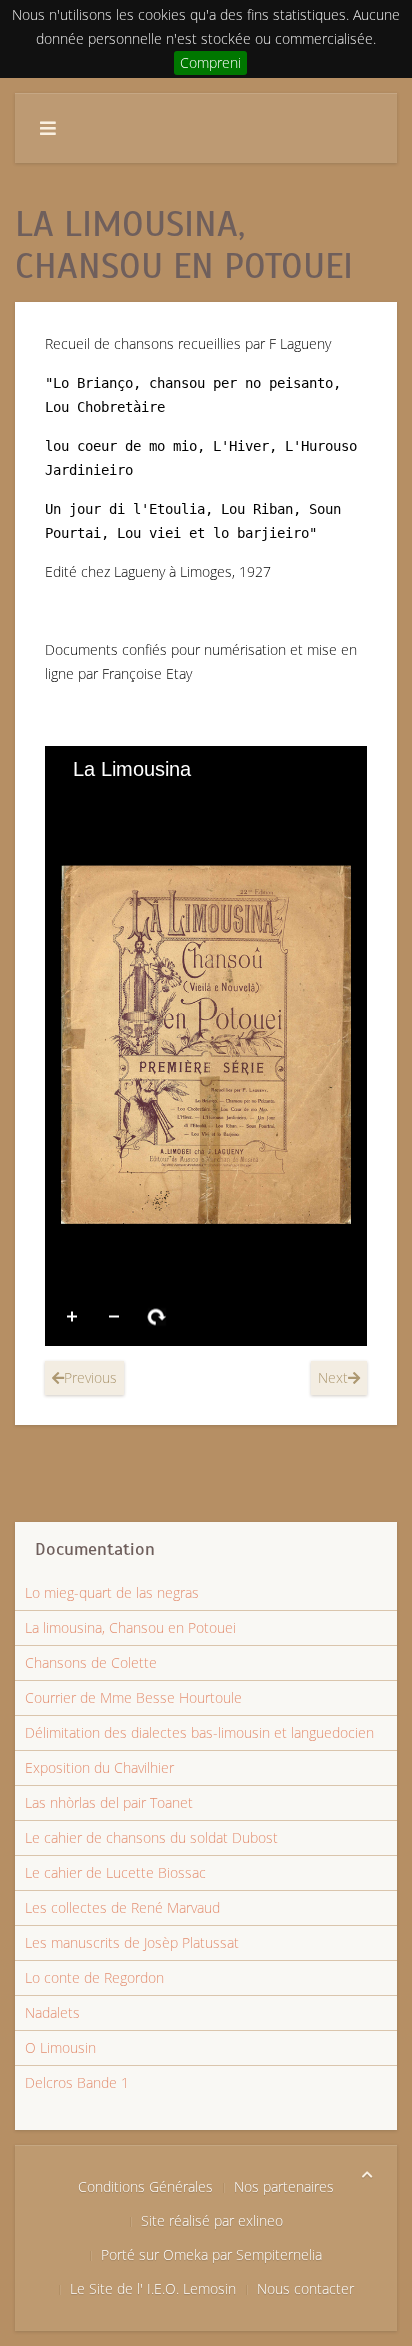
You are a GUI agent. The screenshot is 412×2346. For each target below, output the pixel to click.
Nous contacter (305, 2288)
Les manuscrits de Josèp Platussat (132, 1942)
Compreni (210, 62)
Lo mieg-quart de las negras (112, 1592)
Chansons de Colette (91, 1662)
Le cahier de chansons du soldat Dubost (151, 1837)
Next (333, 1377)
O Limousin (60, 2047)
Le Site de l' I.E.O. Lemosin (153, 2288)
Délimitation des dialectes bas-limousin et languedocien (199, 1732)
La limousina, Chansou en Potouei (130, 1627)
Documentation (95, 1549)
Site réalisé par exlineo (212, 2220)
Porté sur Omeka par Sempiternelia (211, 2254)
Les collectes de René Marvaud (122, 1907)
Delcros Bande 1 (77, 2082)
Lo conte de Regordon (94, 1977)
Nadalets (52, 2012)
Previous (90, 1377)
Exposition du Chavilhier (99, 1767)
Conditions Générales (145, 2186)
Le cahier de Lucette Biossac (115, 1872)
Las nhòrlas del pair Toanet (109, 1802)
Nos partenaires (284, 2186)
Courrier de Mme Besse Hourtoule (133, 1697)
